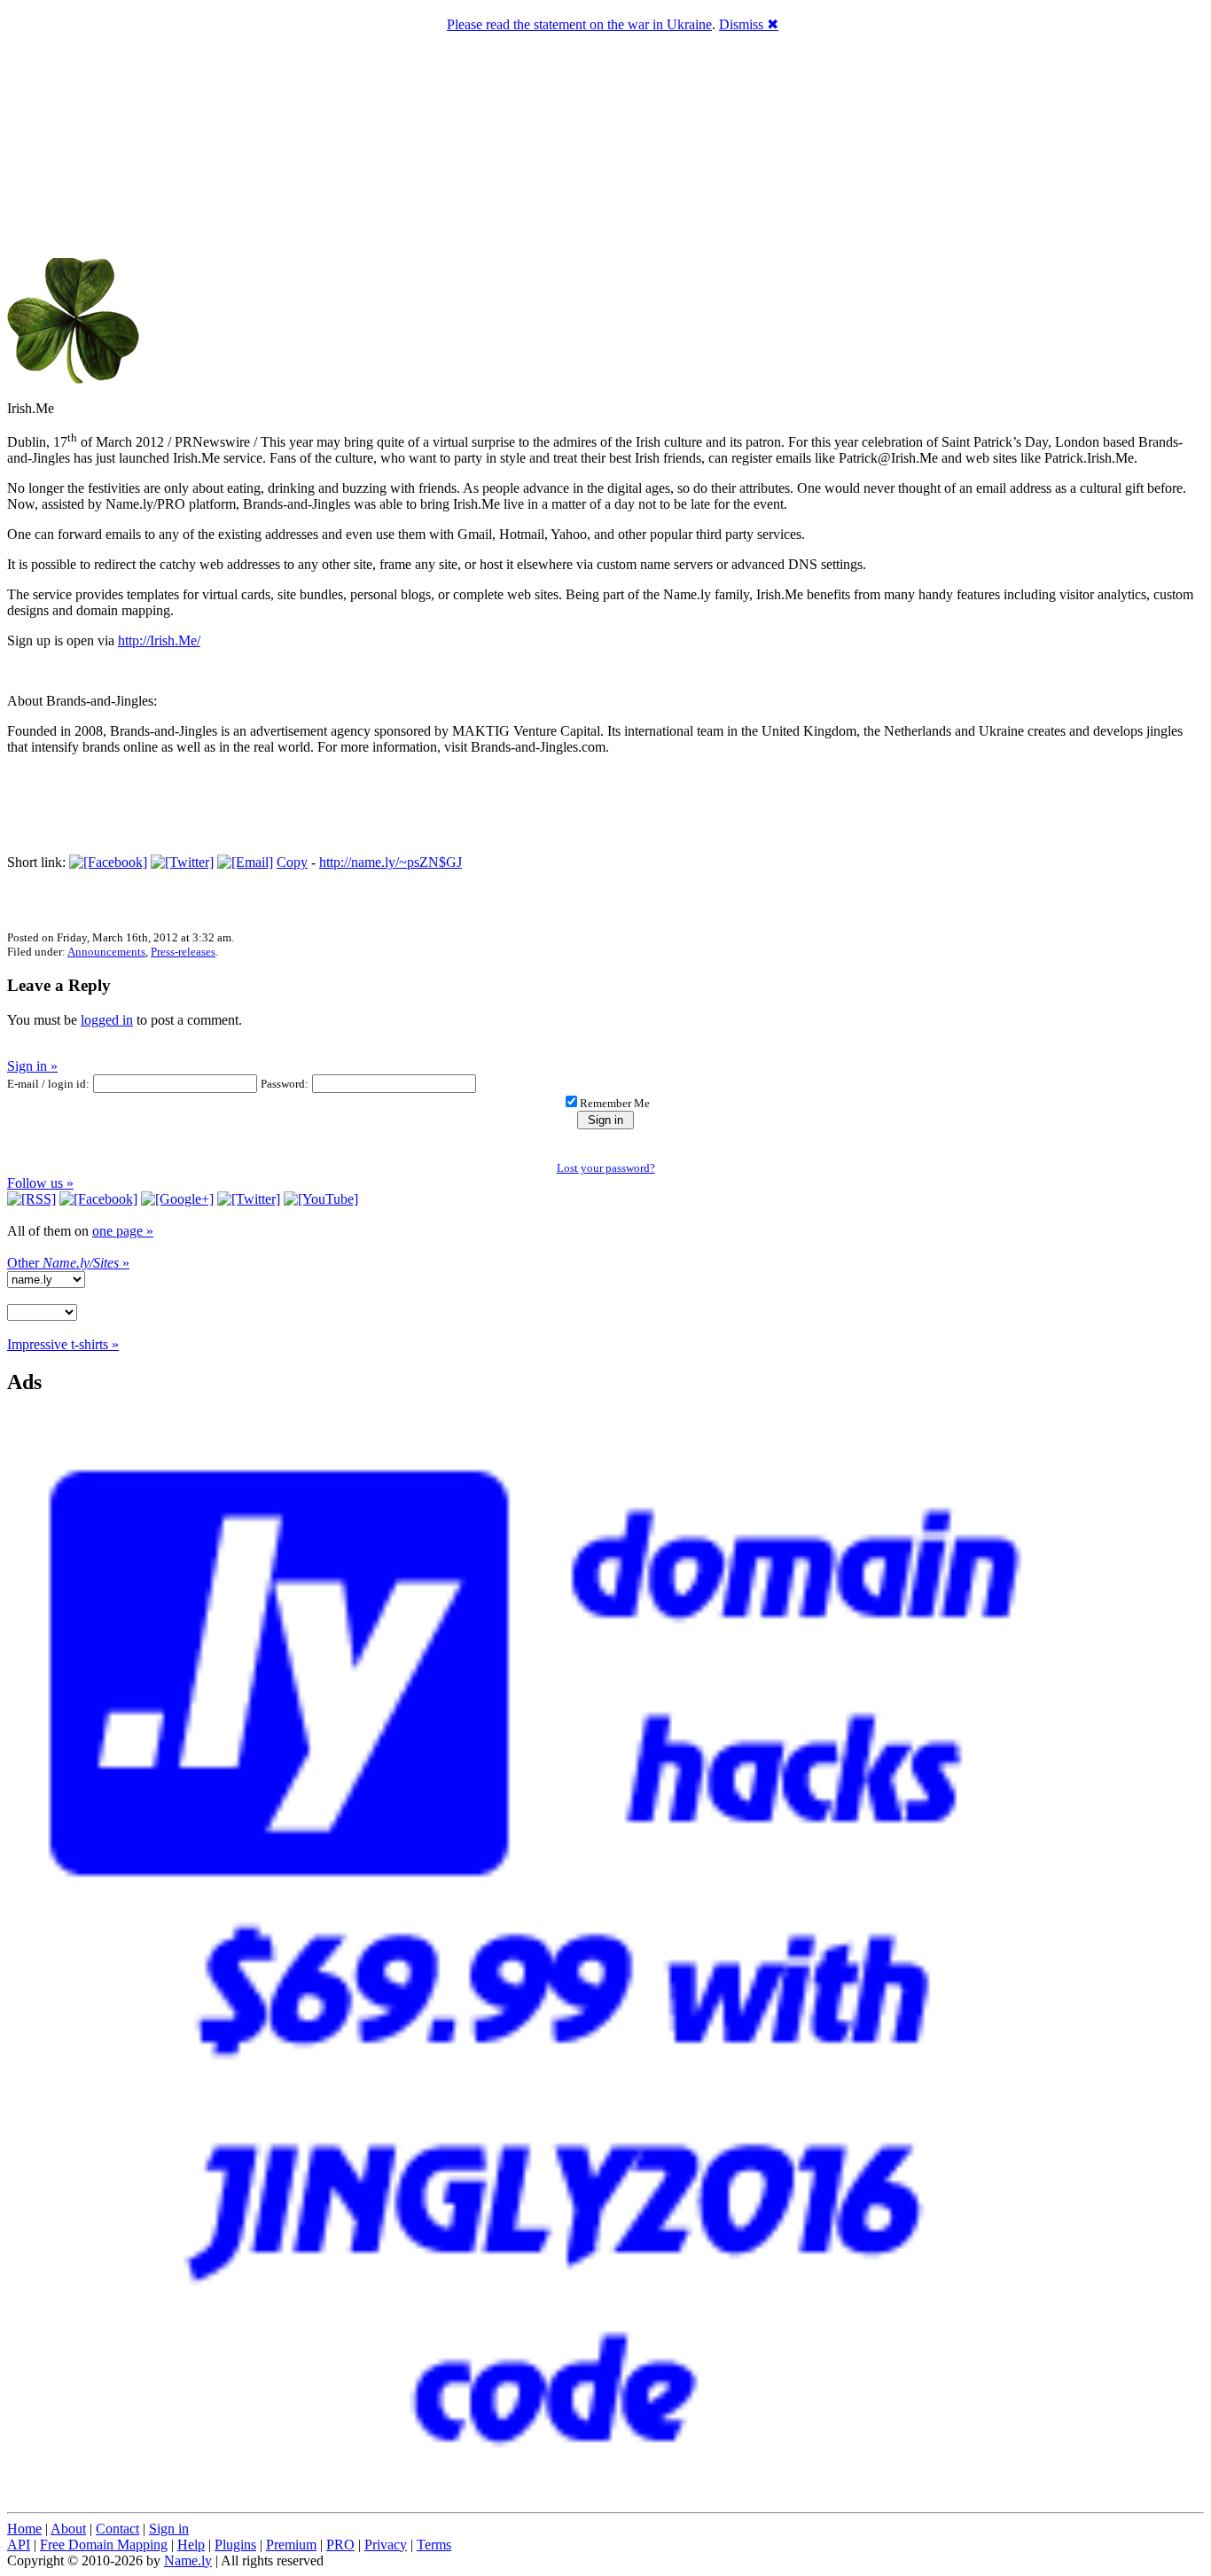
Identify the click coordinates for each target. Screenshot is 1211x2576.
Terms (434, 2545)
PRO (340, 2545)
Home (24, 2529)
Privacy (386, 2545)
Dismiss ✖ (749, 24)
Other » (68, 1263)
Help (191, 2545)
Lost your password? (606, 1168)
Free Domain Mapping (104, 2545)
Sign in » (32, 1066)
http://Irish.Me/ (159, 640)
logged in (107, 1020)
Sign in (169, 2529)
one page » (123, 1231)
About (68, 2529)
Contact (117, 2529)
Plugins (235, 2545)
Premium (291, 2545)
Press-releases (183, 952)
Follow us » (40, 1183)
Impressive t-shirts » (63, 1344)
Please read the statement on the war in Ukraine (579, 24)
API (19, 2545)
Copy (292, 862)
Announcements (106, 952)
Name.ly (188, 2560)
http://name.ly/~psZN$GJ (391, 862)
